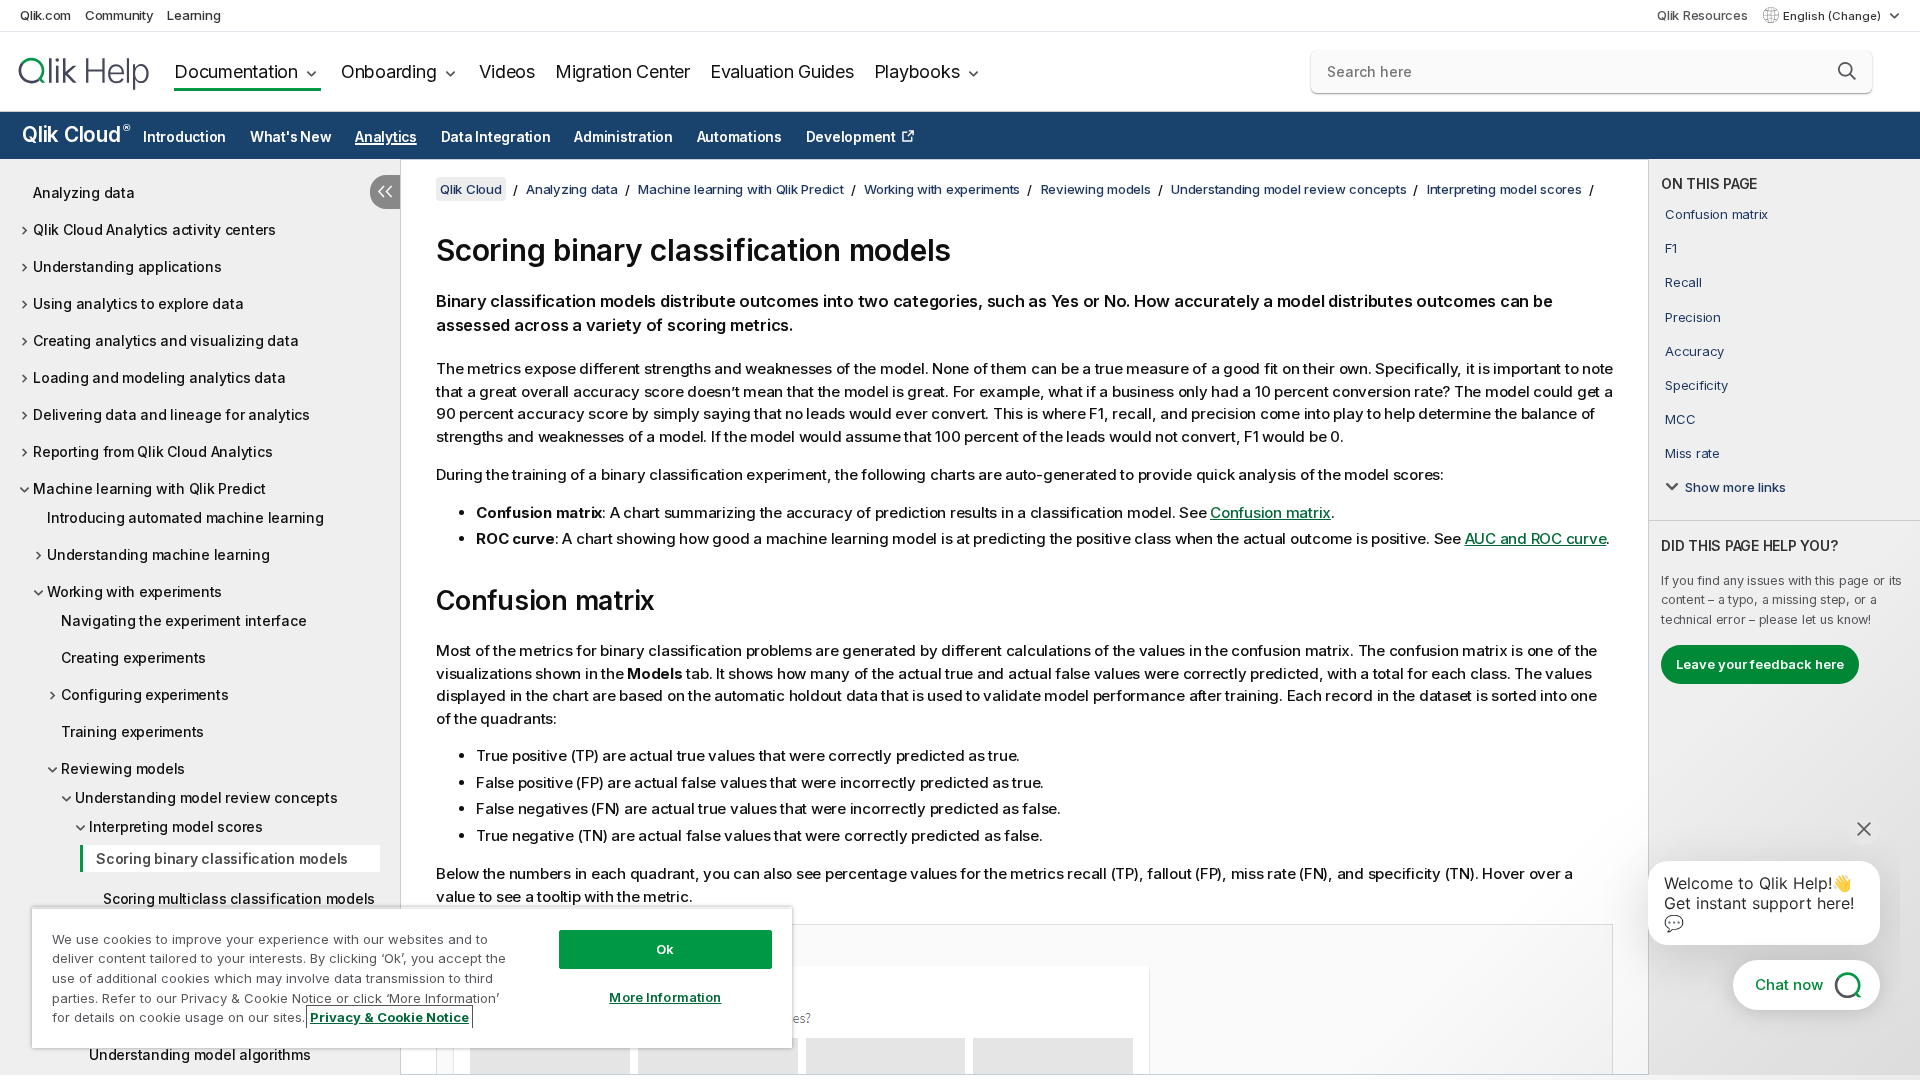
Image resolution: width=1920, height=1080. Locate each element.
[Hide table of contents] (385, 192)
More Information (665, 997)
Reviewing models (123, 768)
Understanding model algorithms (200, 1054)
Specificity (1696, 385)
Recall (1683, 282)
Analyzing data (84, 192)
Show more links (1735, 487)
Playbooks (917, 71)
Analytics (386, 137)
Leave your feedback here (1760, 664)
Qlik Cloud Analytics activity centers (154, 229)
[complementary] (1784, 617)
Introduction (184, 137)
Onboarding (389, 71)
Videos (507, 71)
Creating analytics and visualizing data (165, 340)
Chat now (1789, 984)
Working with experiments (134, 591)
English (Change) (1833, 16)
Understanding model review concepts (206, 797)
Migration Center (622, 71)
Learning (193, 15)
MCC (1680, 419)
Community (119, 15)
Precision (1693, 317)
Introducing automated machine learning (185, 517)
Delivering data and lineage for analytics (171, 414)
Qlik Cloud (75, 134)
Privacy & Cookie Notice (389, 1017)
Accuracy (1694, 351)
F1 (1671, 248)
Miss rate (1692, 453)
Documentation (236, 71)
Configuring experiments (144, 694)
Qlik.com (45, 15)
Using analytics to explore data (138, 303)
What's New (291, 137)
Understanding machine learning (158, 554)
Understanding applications (127, 266)
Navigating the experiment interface (183, 620)
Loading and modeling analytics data (159, 377)
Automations (739, 137)
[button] (1847, 71)
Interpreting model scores (176, 826)
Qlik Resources (1702, 15)
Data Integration (496, 137)
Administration (623, 137)
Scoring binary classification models (222, 858)
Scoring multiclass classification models (239, 898)
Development (851, 137)
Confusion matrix (1716, 214)
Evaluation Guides (782, 71)
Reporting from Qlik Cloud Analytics (152, 451)
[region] (412, 977)
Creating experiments (133, 657)
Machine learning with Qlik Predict (149, 488)
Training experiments (132, 731)
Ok (665, 949)
